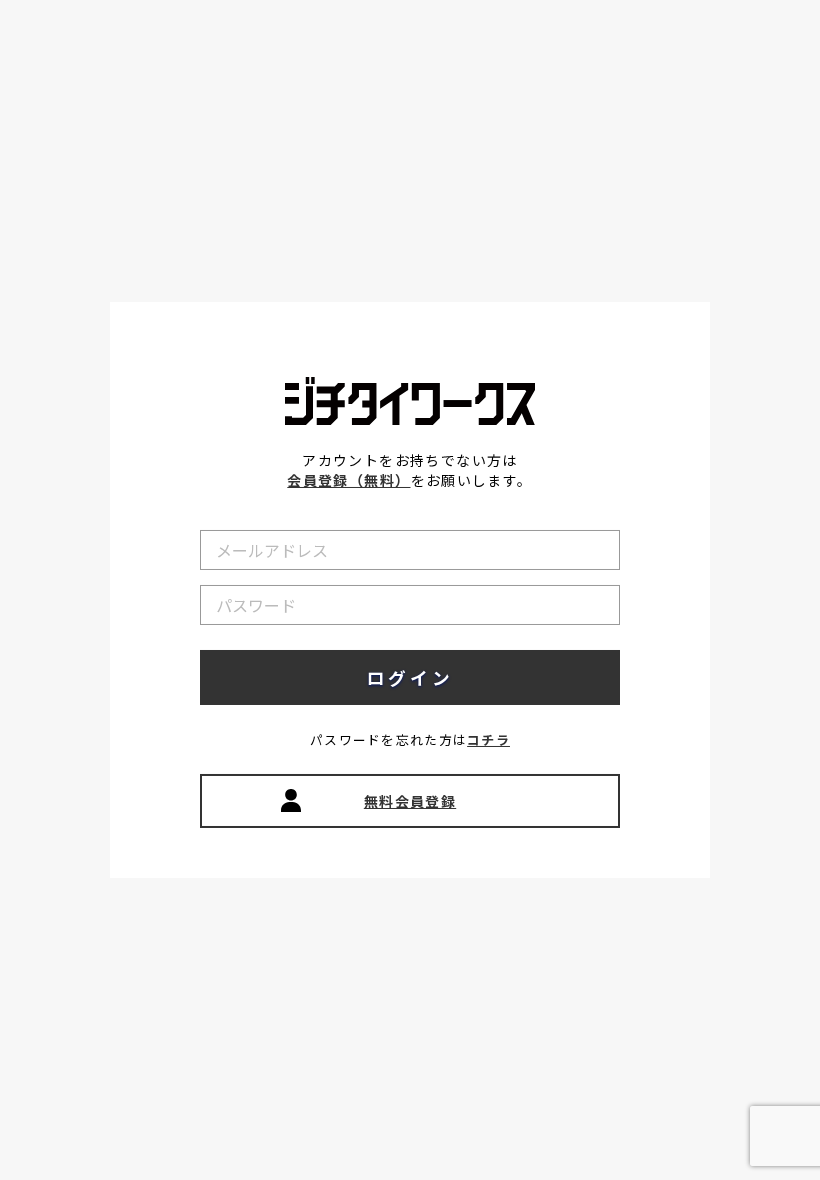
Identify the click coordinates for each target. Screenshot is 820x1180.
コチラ (488, 739)
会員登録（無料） (348, 480)
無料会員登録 (410, 801)
